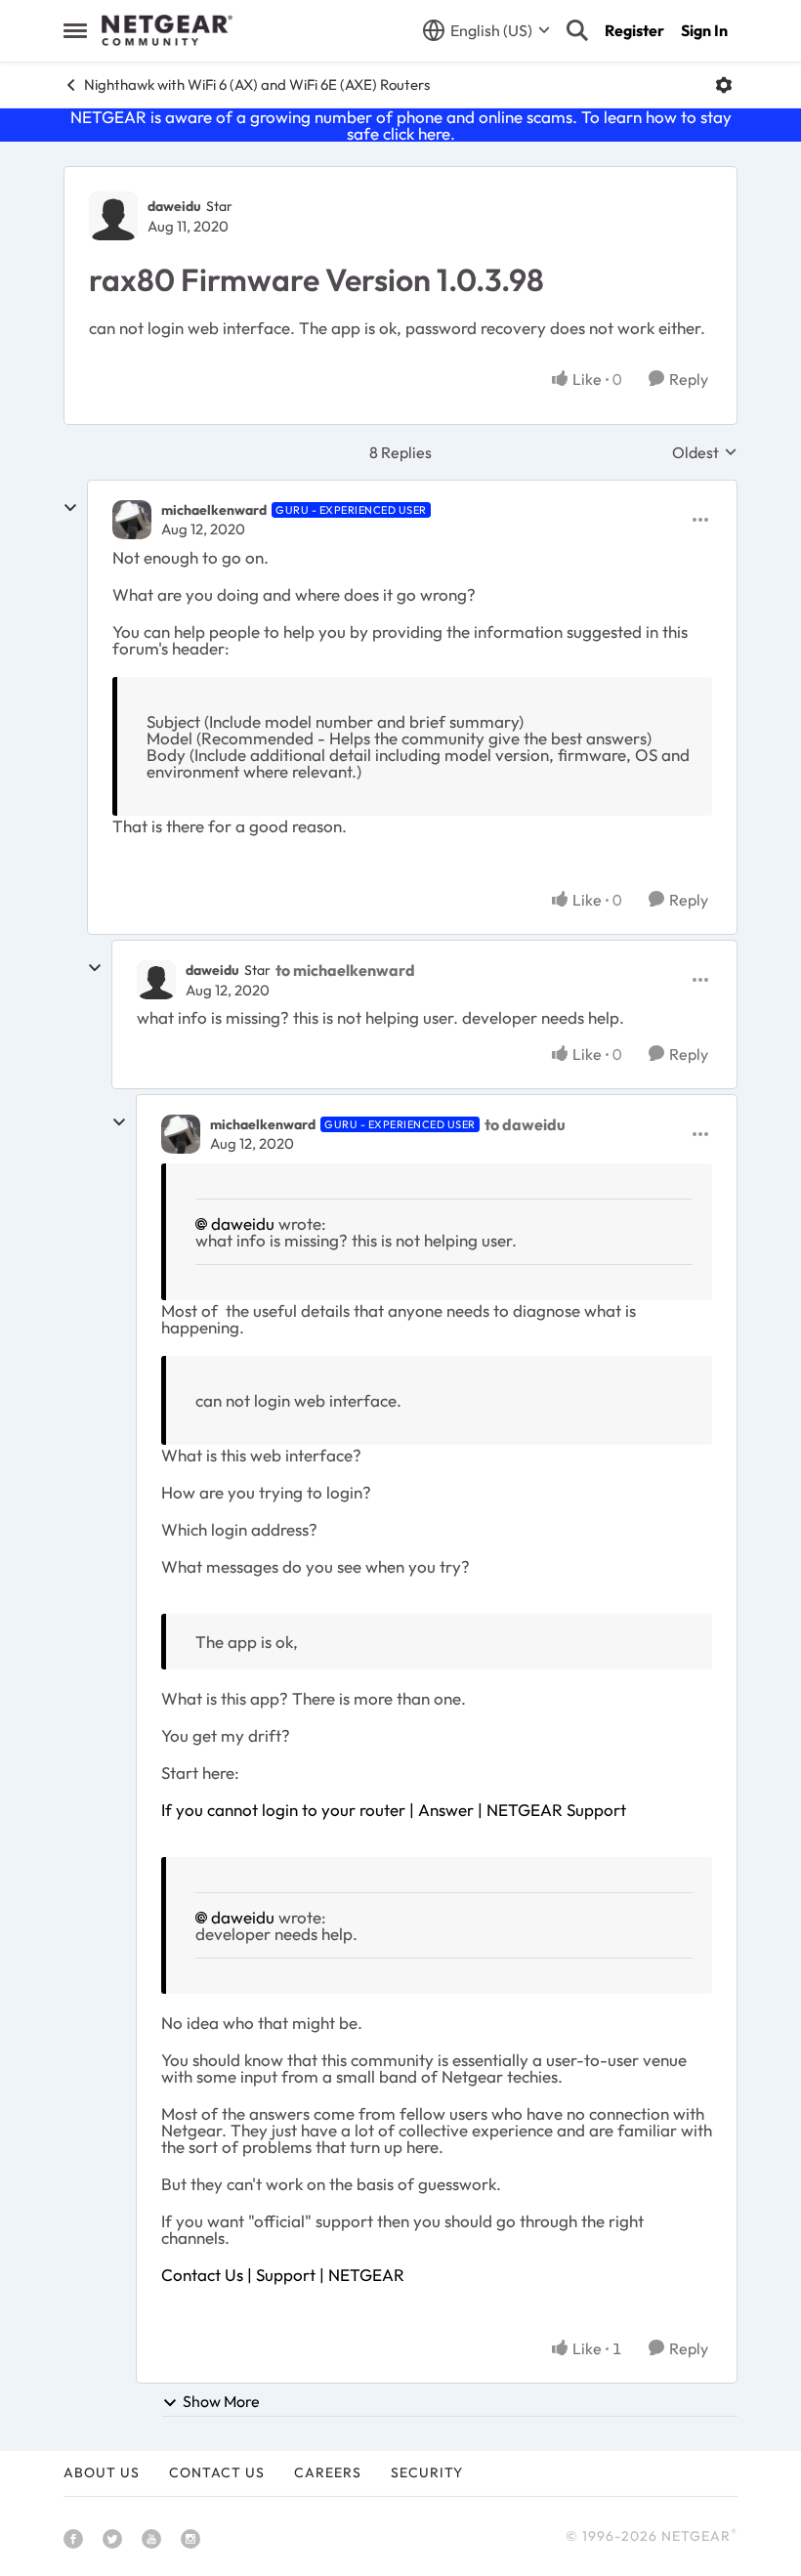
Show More (221, 2401)
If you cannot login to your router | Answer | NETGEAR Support (394, 1810)
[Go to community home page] (167, 30)
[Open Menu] (724, 85)
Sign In (704, 30)
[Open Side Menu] (75, 30)
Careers (328, 2472)
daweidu (174, 206)
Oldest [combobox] (705, 452)
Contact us (217, 2472)
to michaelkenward (345, 970)
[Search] (577, 30)
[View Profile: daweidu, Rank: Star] (113, 216)
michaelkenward (214, 510)
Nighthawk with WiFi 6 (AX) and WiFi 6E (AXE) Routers (257, 84)
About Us (102, 2472)
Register (634, 30)
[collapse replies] (70, 508)
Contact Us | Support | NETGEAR (283, 2275)
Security (427, 2472)
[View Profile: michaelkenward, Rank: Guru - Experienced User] (132, 520)
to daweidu (525, 1124)
